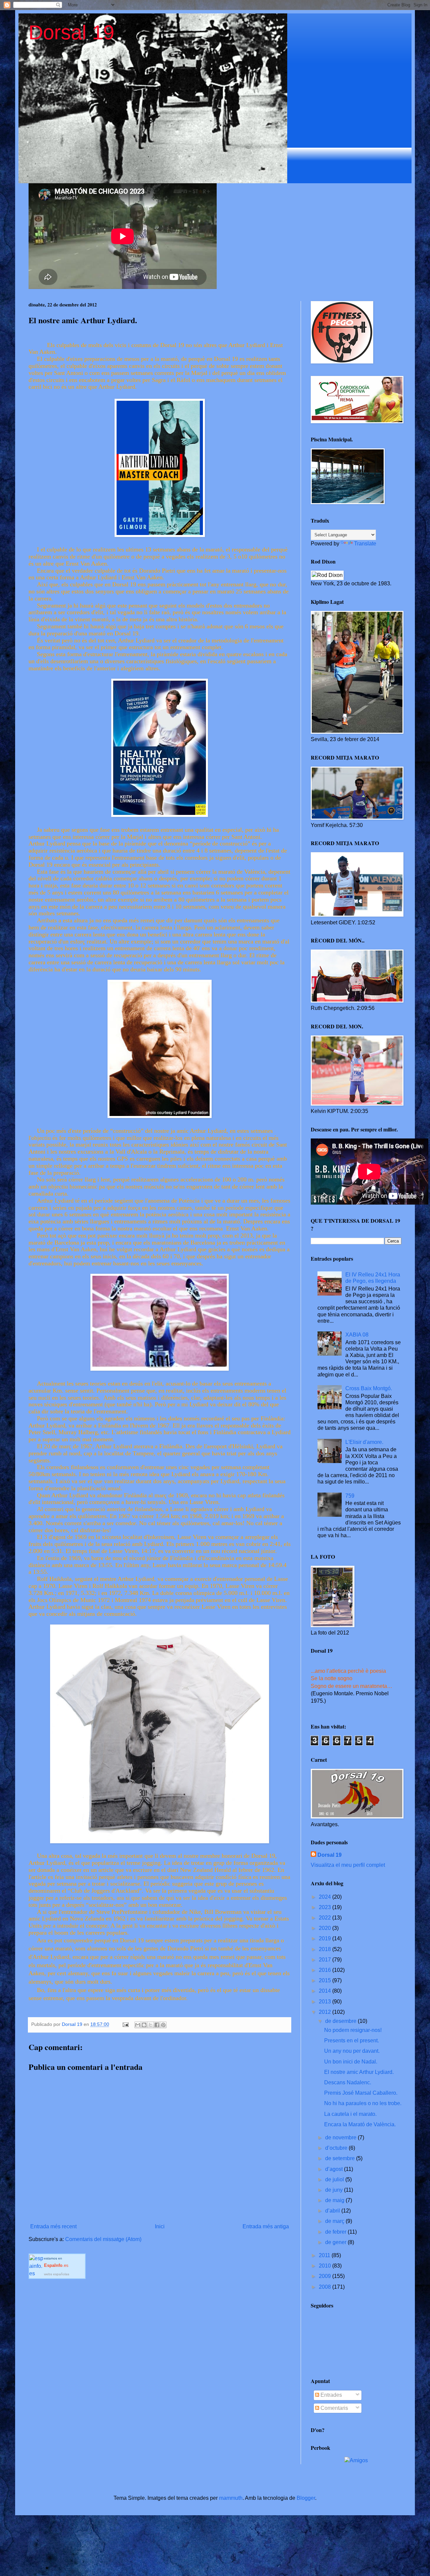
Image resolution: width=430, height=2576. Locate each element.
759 (350, 1496)
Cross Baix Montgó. (369, 1388)
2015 (326, 1980)
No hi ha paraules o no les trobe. (363, 2103)
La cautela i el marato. (350, 2114)
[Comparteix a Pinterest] (163, 2025)
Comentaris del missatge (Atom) (103, 2239)
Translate (365, 544)
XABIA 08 (357, 1335)
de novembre (341, 2137)
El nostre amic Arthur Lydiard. (359, 2072)
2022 (326, 1918)
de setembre (341, 2158)
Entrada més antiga (266, 2226)
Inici (160, 2226)
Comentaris (334, 2408)
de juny (335, 2190)
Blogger (306, 2498)
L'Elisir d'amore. (364, 1442)
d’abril (333, 2211)
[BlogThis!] (144, 2025)
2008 (326, 2287)
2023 (326, 1907)
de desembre (341, 2021)
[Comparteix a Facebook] (157, 2025)
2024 (326, 1897)
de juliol (335, 2179)
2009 (326, 2276)
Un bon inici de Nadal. (351, 2062)
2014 (326, 1991)
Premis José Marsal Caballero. (361, 2093)
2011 (325, 2255)
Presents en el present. (352, 2040)
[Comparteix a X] (150, 2025)
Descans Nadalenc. (348, 2082)
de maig (335, 2200)
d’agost (335, 2169)
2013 (326, 2002)
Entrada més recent (53, 2226)
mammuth (231, 2498)
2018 (326, 1949)
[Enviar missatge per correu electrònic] (125, 2024)
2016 (326, 1970)
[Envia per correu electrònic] (138, 2025)
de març (335, 2221)
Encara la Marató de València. (360, 2124)
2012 (326, 2012)
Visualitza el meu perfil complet (348, 1865)
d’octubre (337, 2148)
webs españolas (57, 2274)
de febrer (336, 2232)
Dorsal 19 (71, 32)
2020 (326, 1928)
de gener (336, 2242)
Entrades (331, 2395)
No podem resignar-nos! (353, 2030)
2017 (326, 1960)
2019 (326, 1938)
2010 (326, 2266)
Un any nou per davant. (352, 2051)
